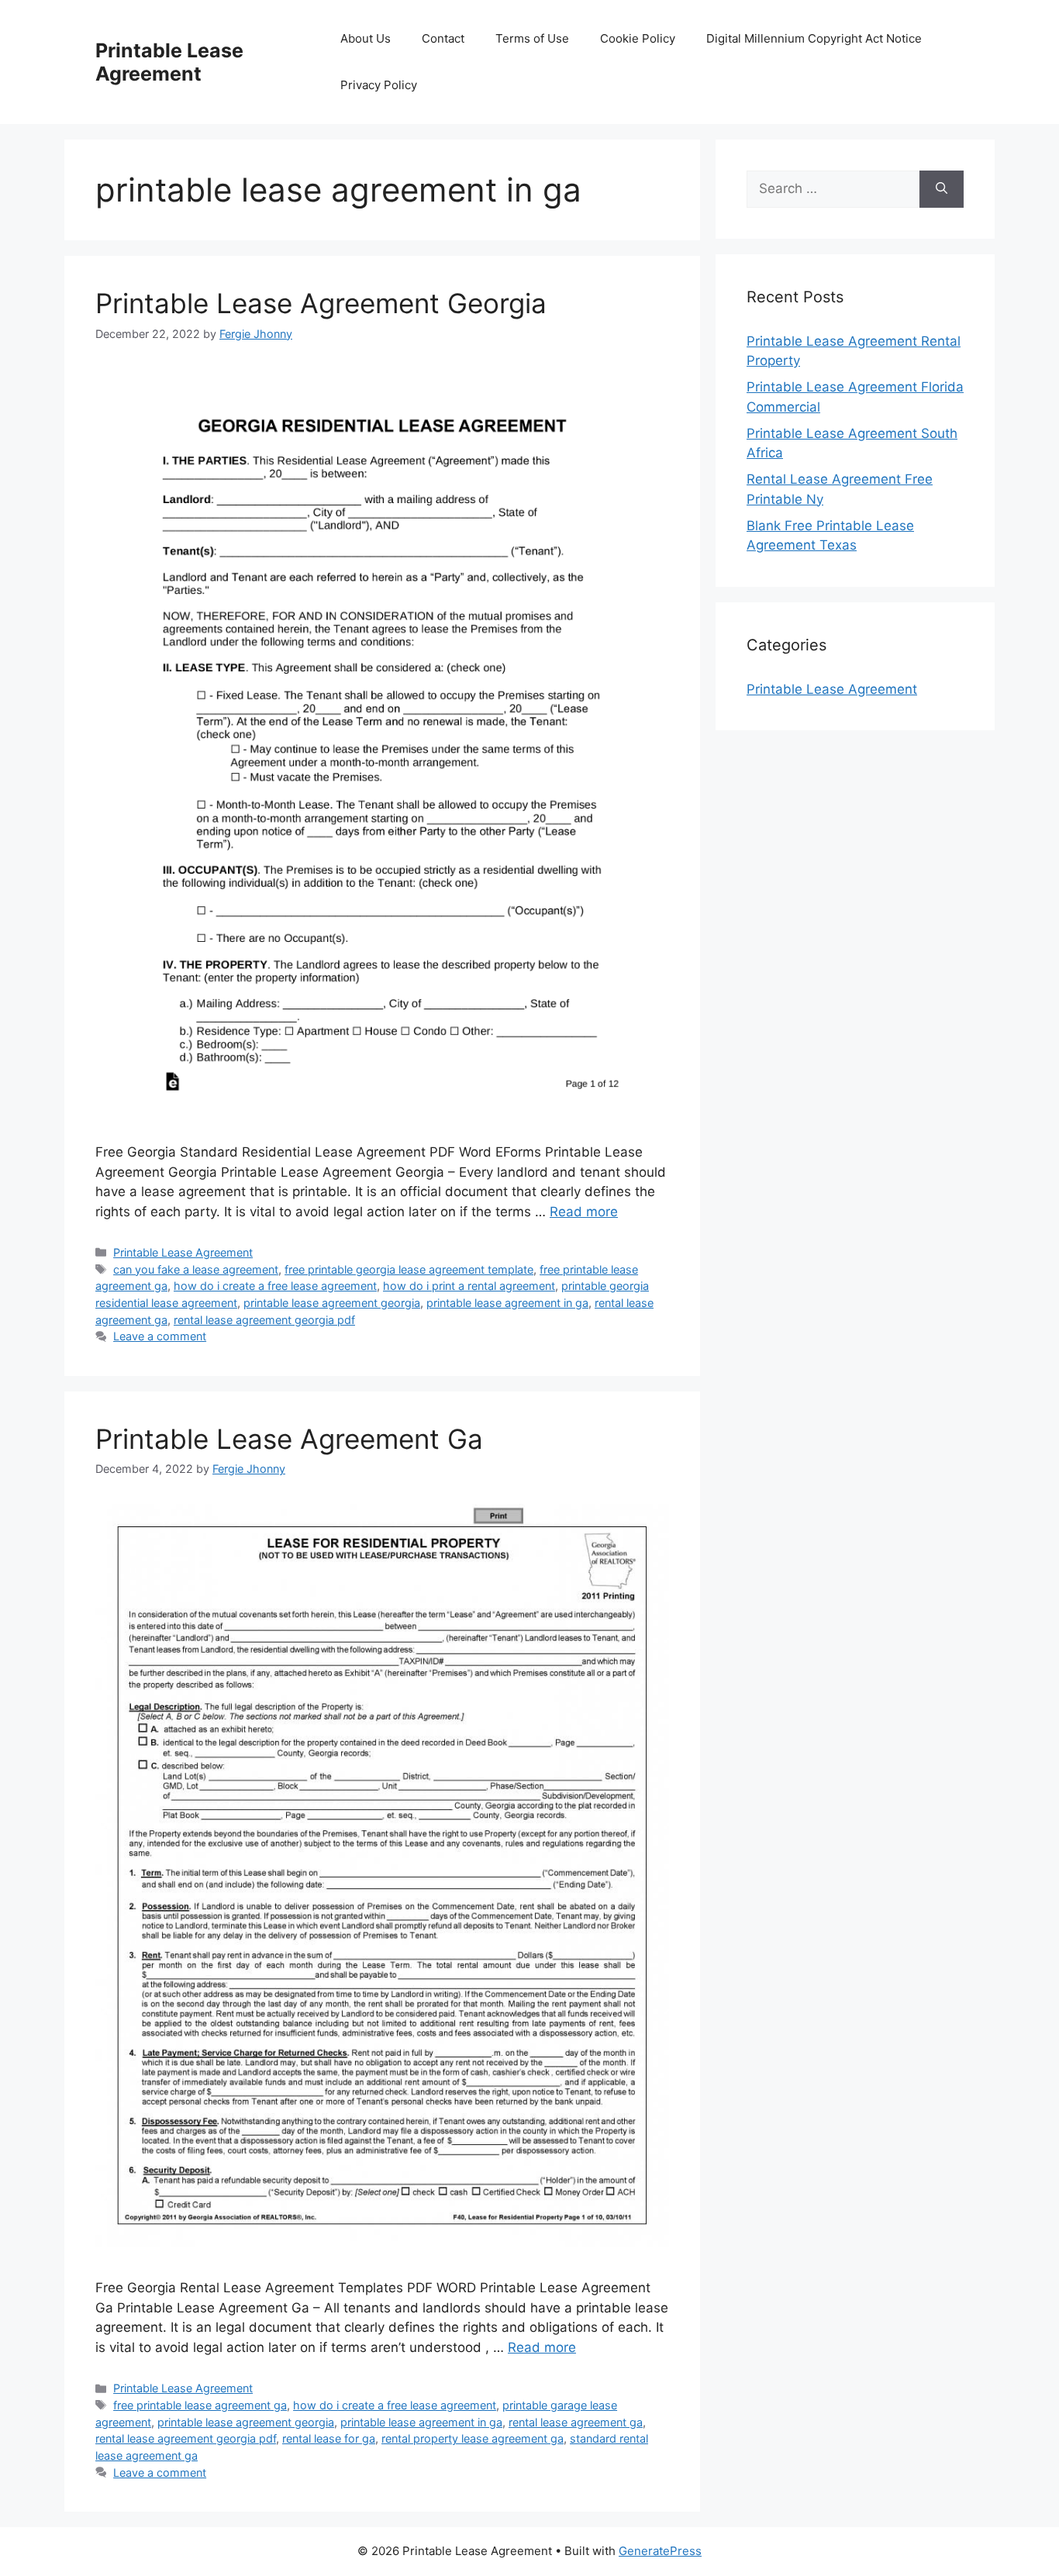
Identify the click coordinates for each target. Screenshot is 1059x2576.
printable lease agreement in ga (507, 1303)
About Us (366, 38)
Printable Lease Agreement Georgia (321, 303)
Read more (584, 1212)
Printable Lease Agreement (169, 62)
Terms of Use (532, 38)
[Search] (942, 189)
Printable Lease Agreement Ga (289, 1439)
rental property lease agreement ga (473, 2438)
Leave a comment (160, 1336)
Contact (443, 38)
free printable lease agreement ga (200, 2405)
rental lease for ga (329, 2438)
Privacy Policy (379, 85)
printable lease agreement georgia (332, 1303)
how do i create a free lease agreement (275, 1286)
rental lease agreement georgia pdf (264, 1320)
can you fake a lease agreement (196, 1269)
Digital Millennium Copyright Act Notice (814, 38)
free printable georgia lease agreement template (409, 1269)
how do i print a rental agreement (469, 1286)
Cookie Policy (638, 38)
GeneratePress (660, 2551)
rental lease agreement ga (576, 2422)
